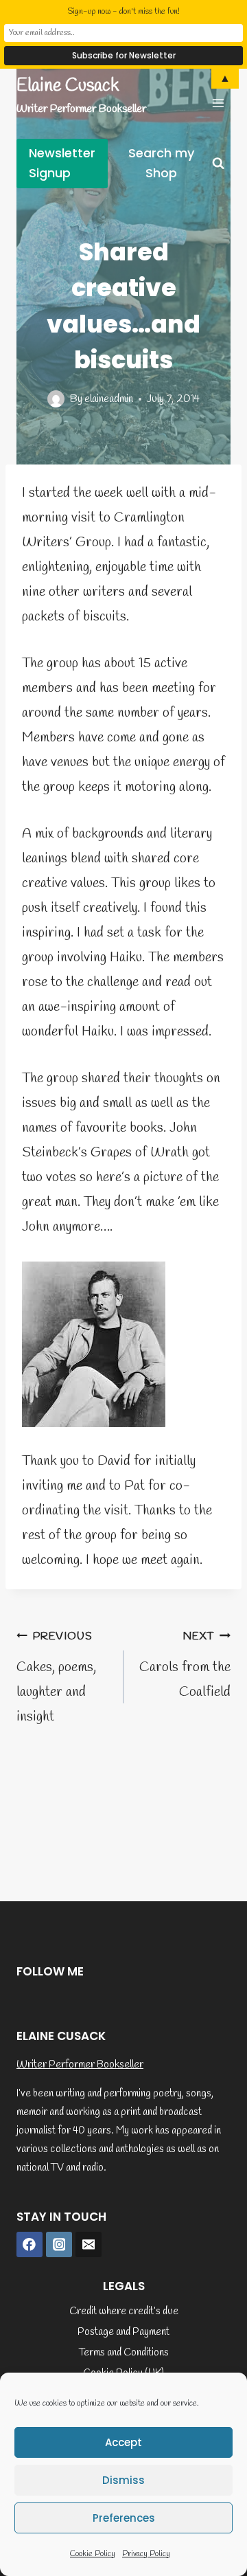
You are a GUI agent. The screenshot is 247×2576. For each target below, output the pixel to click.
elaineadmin (109, 399)
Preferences (124, 2518)
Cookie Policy (93, 2554)
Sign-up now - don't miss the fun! (123, 12)
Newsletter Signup (62, 163)
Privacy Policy (146, 2554)
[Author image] (56, 399)
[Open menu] (218, 103)
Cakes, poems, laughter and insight (56, 1678)
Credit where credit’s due (124, 2311)
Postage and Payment (123, 2332)
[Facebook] (30, 2245)
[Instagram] (59, 2245)
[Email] (89, 2245)
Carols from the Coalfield (185, 1665)
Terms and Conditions (124, 2353)
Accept (123, 2442)
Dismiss (123, 2480)
